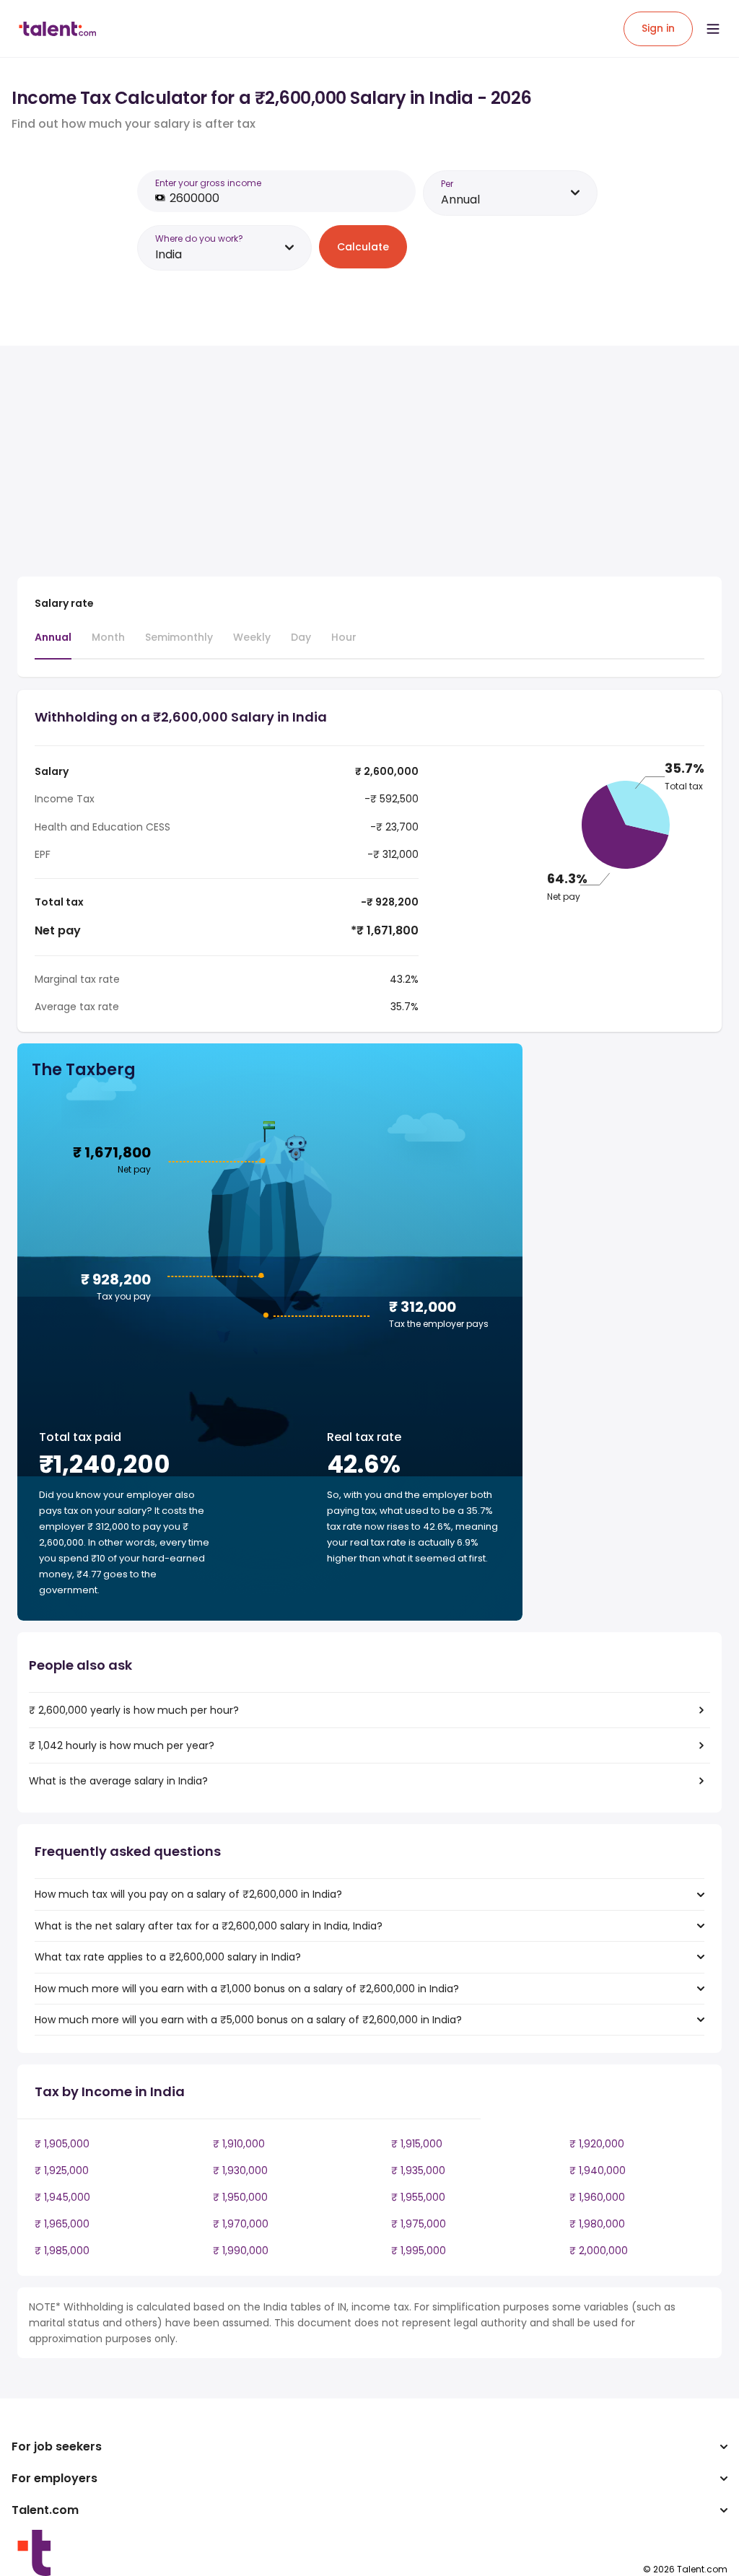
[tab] (53, 644)
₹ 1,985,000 (62, 2251)
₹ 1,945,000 (62, 2197)
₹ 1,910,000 (239, 2144)
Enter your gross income (208, 183)
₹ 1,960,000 (597, 2197)
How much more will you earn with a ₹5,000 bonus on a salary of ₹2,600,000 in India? (248, 2020)
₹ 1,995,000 (419, 2251)
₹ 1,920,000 (597, 2144)
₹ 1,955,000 (418, 2197)
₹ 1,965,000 (62, 2224)
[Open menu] (713, 29)
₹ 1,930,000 (240, 2170)
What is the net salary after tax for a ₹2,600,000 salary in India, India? (209, 1926)
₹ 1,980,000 (597, 2224)
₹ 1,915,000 (417, 2144)
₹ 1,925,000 (62, 2170)
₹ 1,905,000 (62, 2144)
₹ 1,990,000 (241, 2251)
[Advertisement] (270, 464)
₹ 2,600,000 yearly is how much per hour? (134, 1710)
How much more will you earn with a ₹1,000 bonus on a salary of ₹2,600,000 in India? (247, 1989)
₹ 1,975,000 (419, 2224)
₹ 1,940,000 (598, 2170)
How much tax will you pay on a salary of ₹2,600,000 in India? (188, 1894)
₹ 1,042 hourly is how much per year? (122, 1745)
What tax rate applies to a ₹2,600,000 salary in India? (168, 1957)
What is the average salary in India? (118, 1781)
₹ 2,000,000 (599, 2251)
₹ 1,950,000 (240, 2197)
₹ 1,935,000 (418, 2170)
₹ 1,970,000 (241, 2224)
